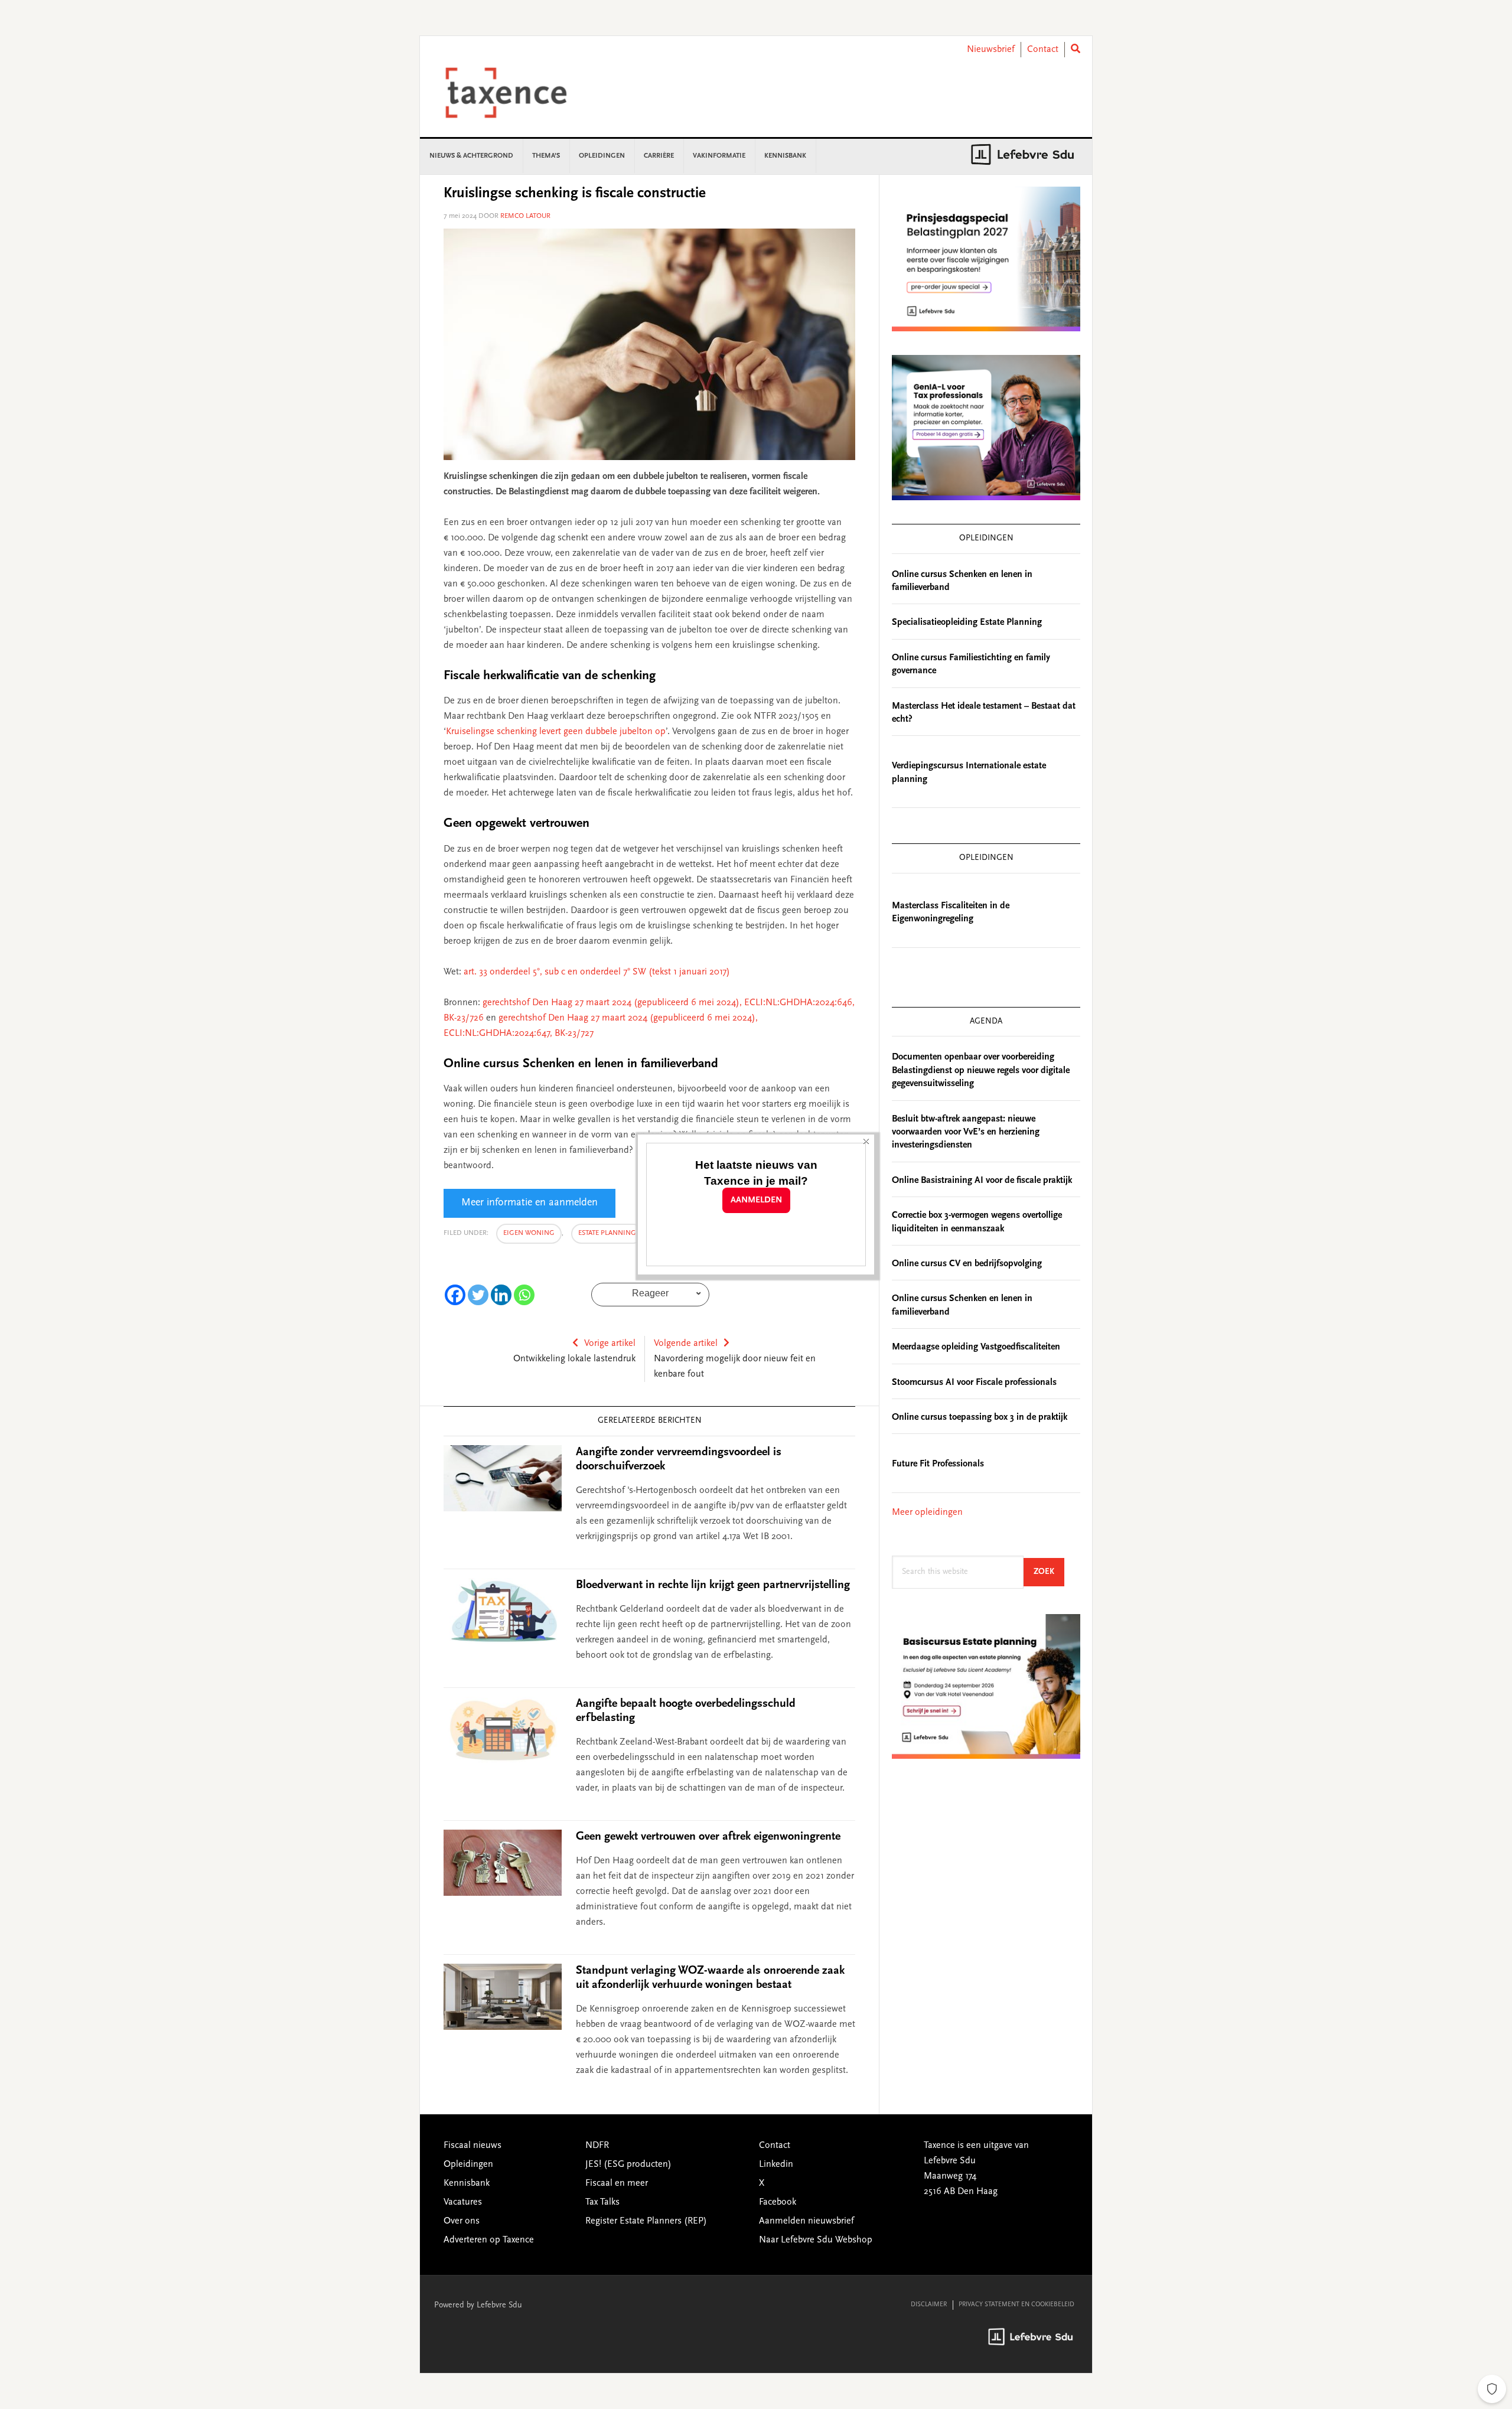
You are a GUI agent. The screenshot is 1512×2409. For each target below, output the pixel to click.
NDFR (597, 2146)
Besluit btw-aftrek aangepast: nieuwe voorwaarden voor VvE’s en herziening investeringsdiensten (966, 1132)
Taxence (520, 93)
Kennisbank (467, 2183)
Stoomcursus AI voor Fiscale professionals (974, 1383)
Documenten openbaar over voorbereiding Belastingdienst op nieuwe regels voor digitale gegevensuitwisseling (981, 1070)
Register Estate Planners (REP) (646, 2221)
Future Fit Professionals (938, 1464)
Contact (1043, 50)
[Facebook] (455, 1295)
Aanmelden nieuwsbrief (806, 2221)
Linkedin (776, 2164)
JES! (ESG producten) (628, 2164)
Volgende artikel (686, 1344)
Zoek (1049, 1572)
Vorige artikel (610, 1344)
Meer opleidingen (927, 1512)
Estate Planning (607, 1233)
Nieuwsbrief (991, 50)
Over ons (462, 2221)
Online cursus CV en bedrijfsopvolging (967, 1264)
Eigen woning (529, 1233)
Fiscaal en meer (617, 2183)
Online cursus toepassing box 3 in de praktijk (980, 1417)
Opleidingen (468, 2164)
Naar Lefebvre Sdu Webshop (816, 2240)
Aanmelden (756, 1200)
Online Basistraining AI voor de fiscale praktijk (982, 1181)
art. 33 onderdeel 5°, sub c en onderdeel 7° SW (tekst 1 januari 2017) (597, 972)
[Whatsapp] (524, 1295)
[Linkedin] (501, 1295)
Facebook (778, 2202)
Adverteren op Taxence (489, 2240)
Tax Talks (602, 2202)
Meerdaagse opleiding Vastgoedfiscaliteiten (976, 1347)
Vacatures (463, 2202)
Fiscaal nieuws (472, 2146)
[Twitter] (478, 1295)
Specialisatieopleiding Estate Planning (967, 622)
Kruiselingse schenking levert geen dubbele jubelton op (556, 732)
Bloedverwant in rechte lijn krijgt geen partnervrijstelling (713, 1585)
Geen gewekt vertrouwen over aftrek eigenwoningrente (708, 1837)
